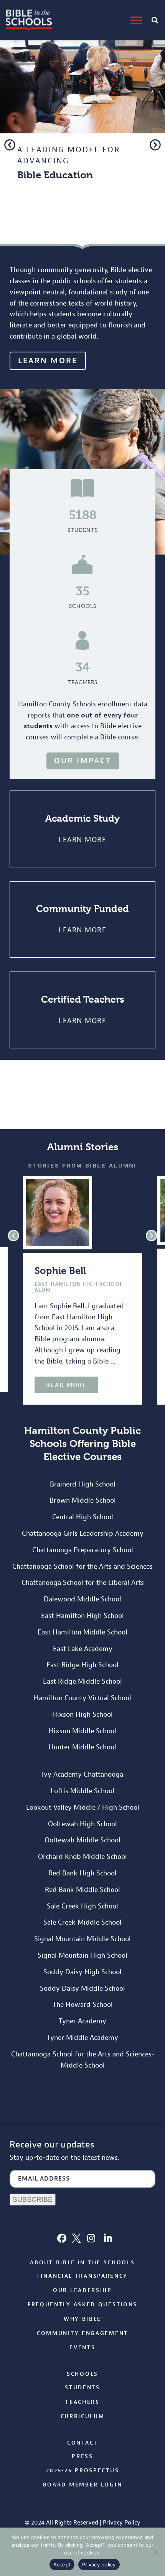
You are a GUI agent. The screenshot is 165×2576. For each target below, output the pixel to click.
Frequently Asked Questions (82, 2304)
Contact (82, 2443)
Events (82, 2348)
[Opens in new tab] (76, 2238)
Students (82, 2387)
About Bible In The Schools (82, 2263)
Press (82, 2456)
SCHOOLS (83, 606)
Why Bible (82, 2319)
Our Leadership (82, 2290)
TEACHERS (82, 682)
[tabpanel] (82, 117)
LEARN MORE (54, 228)
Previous (10, 145)
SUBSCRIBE (33, 2199)
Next (155, 145)
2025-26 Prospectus (83, 2471)
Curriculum (83, 2416)
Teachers (82, 2402)
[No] (155, 2552)
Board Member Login (83, 2485)
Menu (137, 20)
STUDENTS (83, 530)
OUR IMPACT (83, 761)
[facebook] (62, 2238)
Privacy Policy (122, 2523)
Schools (82, 2374)
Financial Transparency (82, 2276)
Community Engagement (82, 2333)
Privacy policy (99, 2564)
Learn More (82, 840)
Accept (62, 2564)
